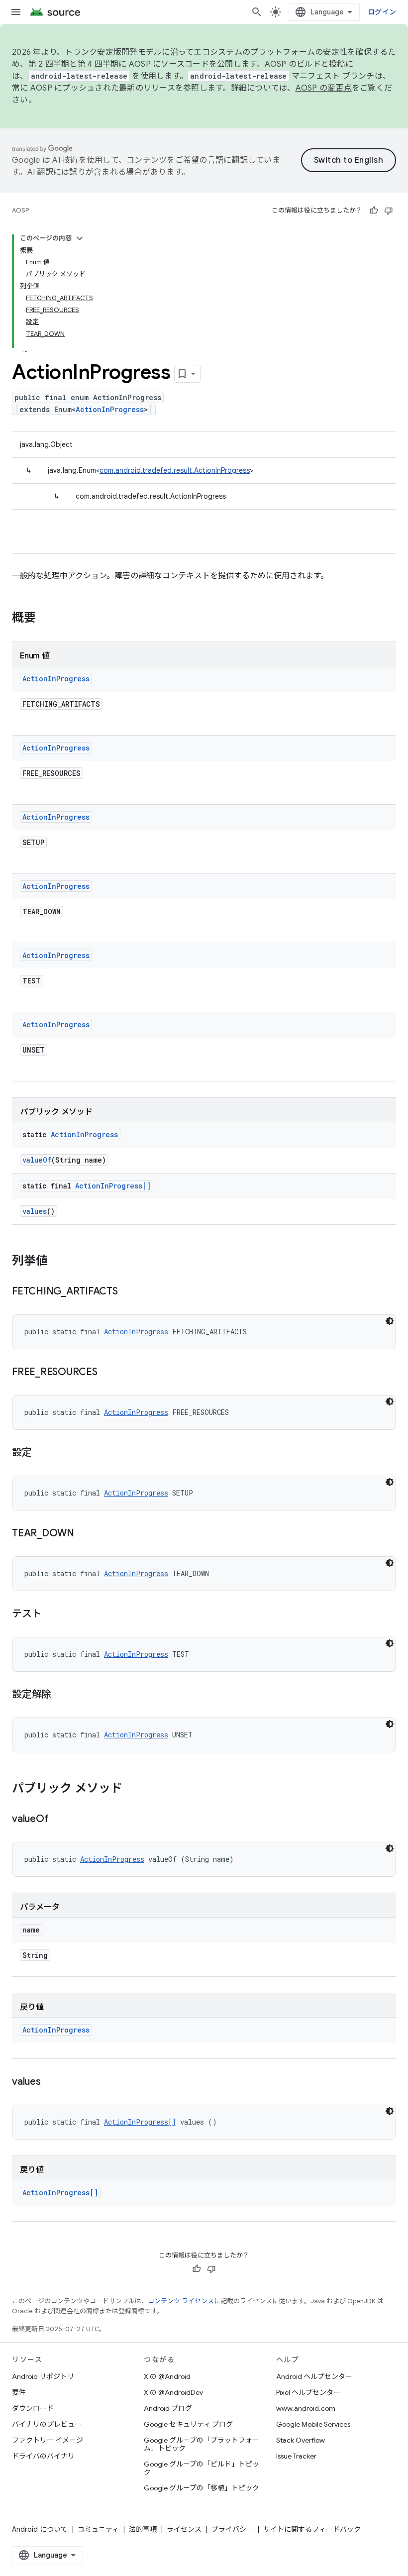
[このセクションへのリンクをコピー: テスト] (51, 1614)
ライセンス (184, 2529)
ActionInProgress (110, 409)
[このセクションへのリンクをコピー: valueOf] (58, 1820)
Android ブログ (168, 2408)
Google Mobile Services (313, 2424)
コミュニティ (98, 2529)
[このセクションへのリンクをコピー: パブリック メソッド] (132, 1789)
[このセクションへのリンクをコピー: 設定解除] (61, 1695)
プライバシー (232, 2529)
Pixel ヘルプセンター (308, 2392)
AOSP (20, 210)
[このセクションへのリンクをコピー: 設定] (42, 1453)
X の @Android (167, 2376)
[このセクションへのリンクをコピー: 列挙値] (58, 1262)
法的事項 (143, 2529)
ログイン (382, 12)
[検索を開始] (257, 12)
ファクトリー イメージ (48, 2440)
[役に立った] (374, 211)
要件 (19, 2392)
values (35, 1211)
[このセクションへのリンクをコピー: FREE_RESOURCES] (107, 1373)
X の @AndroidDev (173, 2392)
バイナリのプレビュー (47, 2424)
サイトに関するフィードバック (312, 2529)
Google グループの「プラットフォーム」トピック (202, 2444)
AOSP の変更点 (324, 88)
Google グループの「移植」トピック (202, 2488)
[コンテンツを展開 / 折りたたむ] (80, 238)
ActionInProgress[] (113, 1186)
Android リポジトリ (43, 2376)
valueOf (37, 1160)
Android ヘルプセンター (314, 2376)
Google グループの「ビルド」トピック (202, 2468)
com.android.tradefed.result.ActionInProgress (175, 470)
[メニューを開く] (16, 12)
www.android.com (306, 2408)
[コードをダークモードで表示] (390, 1321)
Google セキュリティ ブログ (188, 2424)
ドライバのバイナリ (43, 2456)
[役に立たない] (389, 211)
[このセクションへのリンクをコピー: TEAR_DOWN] (84, 1534)
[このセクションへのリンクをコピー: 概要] (46, 619)
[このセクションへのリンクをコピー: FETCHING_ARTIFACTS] (128, 1292)
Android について (40, 2529)
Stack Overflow (301, 2440)
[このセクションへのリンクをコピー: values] (51, 2082)
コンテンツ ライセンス (181, 2301)
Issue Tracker (296, 2456)
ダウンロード (33, 2408)
